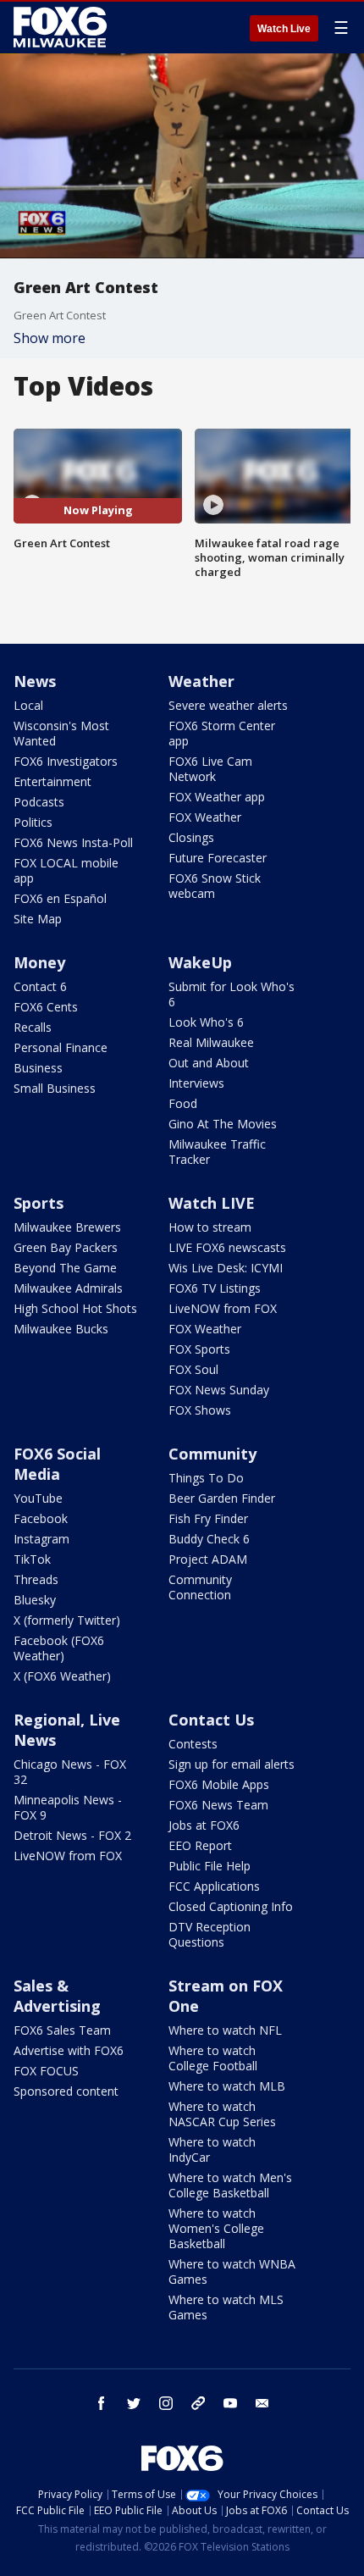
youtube (230, 2403)
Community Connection (200, 1587)
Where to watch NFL (225, 2030)
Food (183, 1103)
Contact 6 (40, 986)
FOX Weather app (217, 797)
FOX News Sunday (219, 1390)
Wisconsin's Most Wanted (61, 733)
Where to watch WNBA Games (232, 2271)
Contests (193, 1744)
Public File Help (210, 1866)
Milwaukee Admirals (68, 1288)
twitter (134, 2403)
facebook (102, 2403)
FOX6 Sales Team (62, 2030)
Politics (33, 822)
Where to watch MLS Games (226, 2307)
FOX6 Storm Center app (222, 733)
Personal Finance (61, 1047)
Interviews (196, 1083)
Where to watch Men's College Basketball (230, 2185)
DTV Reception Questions (210, 1934)
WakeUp (200, 962)
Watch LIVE (212, 1203)
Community (212, 1454)
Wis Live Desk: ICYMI (226, 1268)
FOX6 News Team (218, 1805)
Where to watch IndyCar (212, 2149)
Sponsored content (66, 2091)
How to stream (210, 1227)
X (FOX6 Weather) (62, 1676)
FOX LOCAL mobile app (66, 870)
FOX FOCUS (46, 2071)
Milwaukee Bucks (61, 1329)
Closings (191, 837)
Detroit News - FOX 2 (72, 1835)
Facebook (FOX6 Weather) (59, 1648)
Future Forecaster (218, 858)
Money (39, 962)
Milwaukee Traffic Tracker (217, 1152)
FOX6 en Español (60, 898)
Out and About (209, 1063)
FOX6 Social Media (57, 1464)
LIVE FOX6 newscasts (227, 1247)
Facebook (41, 1518)
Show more (50, 338)
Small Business (55, 1088)
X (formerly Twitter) (67, 1620)
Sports (39, 1203)
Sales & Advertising (57, 1996)
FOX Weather (205, 817)
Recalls (33, 1027)
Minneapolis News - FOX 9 (68, 1807)
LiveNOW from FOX (223, 1308)
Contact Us (211, 1720)
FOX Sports (199, 1349)
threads (198, 2403)
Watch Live (284, 29)
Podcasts (39, 802)
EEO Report (200, 1845)
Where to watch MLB (227, 2086)
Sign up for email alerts (232, 1764)
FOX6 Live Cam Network (210, 769)
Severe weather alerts (228, 705)
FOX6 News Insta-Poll (73, 842)
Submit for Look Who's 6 (232, 994)
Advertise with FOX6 (69, 2050)
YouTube (38, 1498)
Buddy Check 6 (209, 1539)
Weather (201, 681)
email (262, 2403)
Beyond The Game (65, 1268)
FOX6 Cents (46, 1007)
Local (28, 705)
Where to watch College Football (213, 2058)
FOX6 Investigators (66, 761)
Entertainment (52, 781)
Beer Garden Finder (222, 1498)
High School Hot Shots (75, 1308)
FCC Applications (214, 1886)
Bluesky (35, 1600)
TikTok (32, 1559)
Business (38, 1068)
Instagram (41, 1539)
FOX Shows (200, 1410)
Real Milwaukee (211, 1042)
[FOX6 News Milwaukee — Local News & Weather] (63, 27)
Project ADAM (208, 1559)
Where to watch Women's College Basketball (216, 2228)
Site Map (38, 919)
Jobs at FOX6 (204, 1825)
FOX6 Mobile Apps (219, 1784)
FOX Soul (193, 1369)
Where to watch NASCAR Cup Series (222, 2114)
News (35, 681)
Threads (36, 1579)
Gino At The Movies (223, 1124)
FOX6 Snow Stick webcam (215, 886)
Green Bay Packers (66, 1247)
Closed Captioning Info (231, 1906)
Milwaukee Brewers (67, 1227)
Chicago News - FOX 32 (70, 1772)
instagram (166, 2403)
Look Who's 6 (206, 1022)
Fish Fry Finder (208, 1518)
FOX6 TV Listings (215, 1288)
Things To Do (206, 1478)
